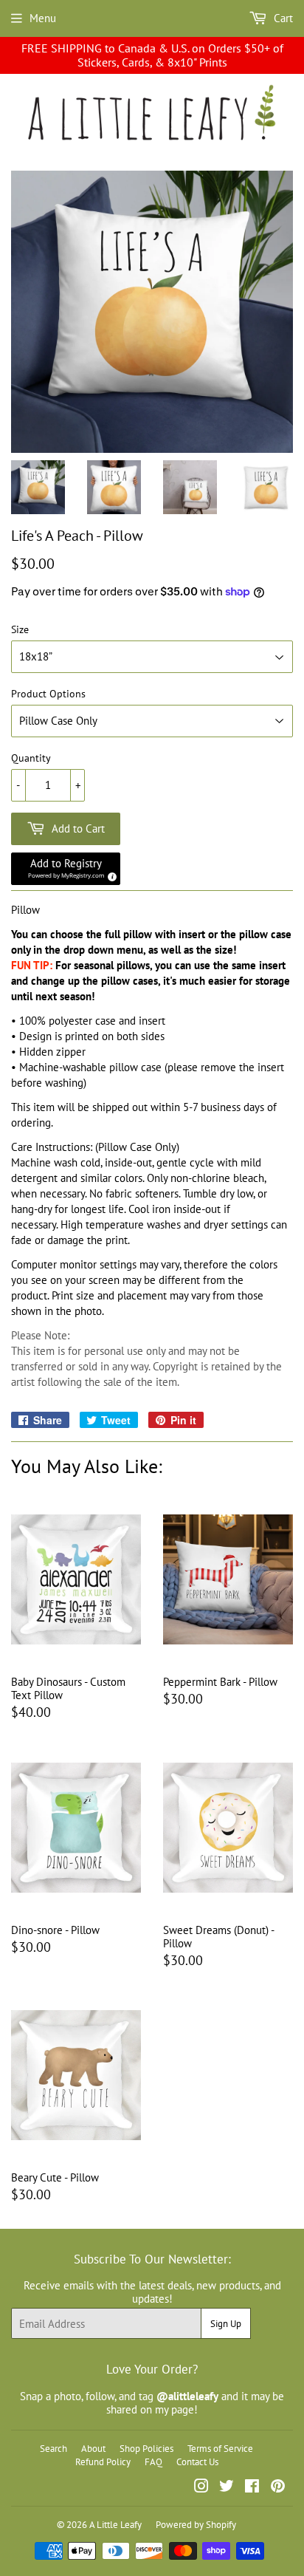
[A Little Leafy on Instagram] (201, 2488)
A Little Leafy (115, 2525)
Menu (43, 18)
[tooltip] (110, 875)
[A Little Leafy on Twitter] (227, 2488)
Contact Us (197, 2462)
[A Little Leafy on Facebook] (252, 2488)
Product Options (48, 694)
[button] (66, 869)
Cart (282, 18)
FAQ (153, 2462)
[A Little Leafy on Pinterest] (278, 2488)
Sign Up (226, 2324)
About (93, 2449)
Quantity (31, 758)
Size (20, 630)
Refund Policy (103, 2462)
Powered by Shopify (196, 2525)
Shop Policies (146, 2449)
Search (53, 2449)
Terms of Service (220, 2449)
